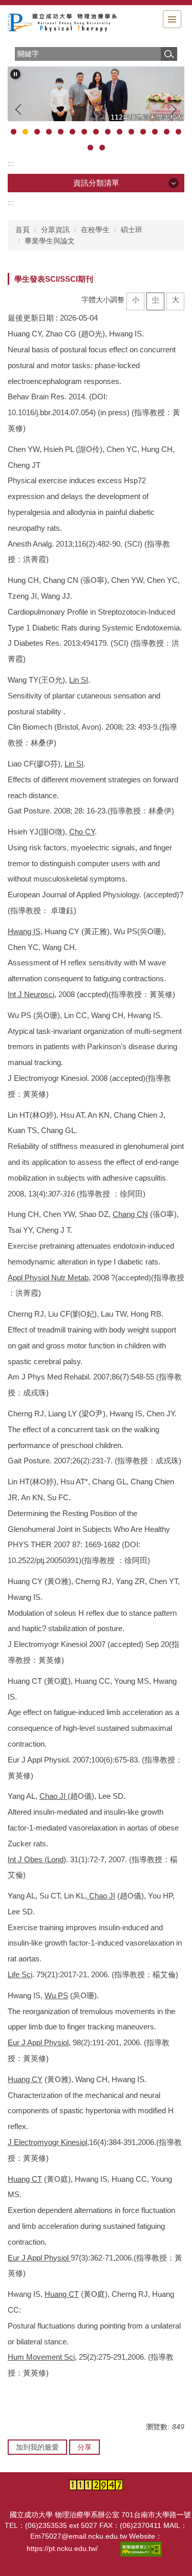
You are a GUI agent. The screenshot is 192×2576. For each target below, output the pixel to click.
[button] (15, 74)
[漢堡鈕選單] (172, 19)
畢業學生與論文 (50, 241)
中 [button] (156, 300)
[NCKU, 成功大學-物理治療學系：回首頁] (64, 23)
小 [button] (136, 300)
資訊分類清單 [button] (96, 183)
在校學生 (95, 230)
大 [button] (176, 300)
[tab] (14, 132)
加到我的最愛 (37, 2447)
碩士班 (132, 230)
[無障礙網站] (142, 2549)
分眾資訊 (55, 230)
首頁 (23, 230)
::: (11, 163)
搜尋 (169, 54)
